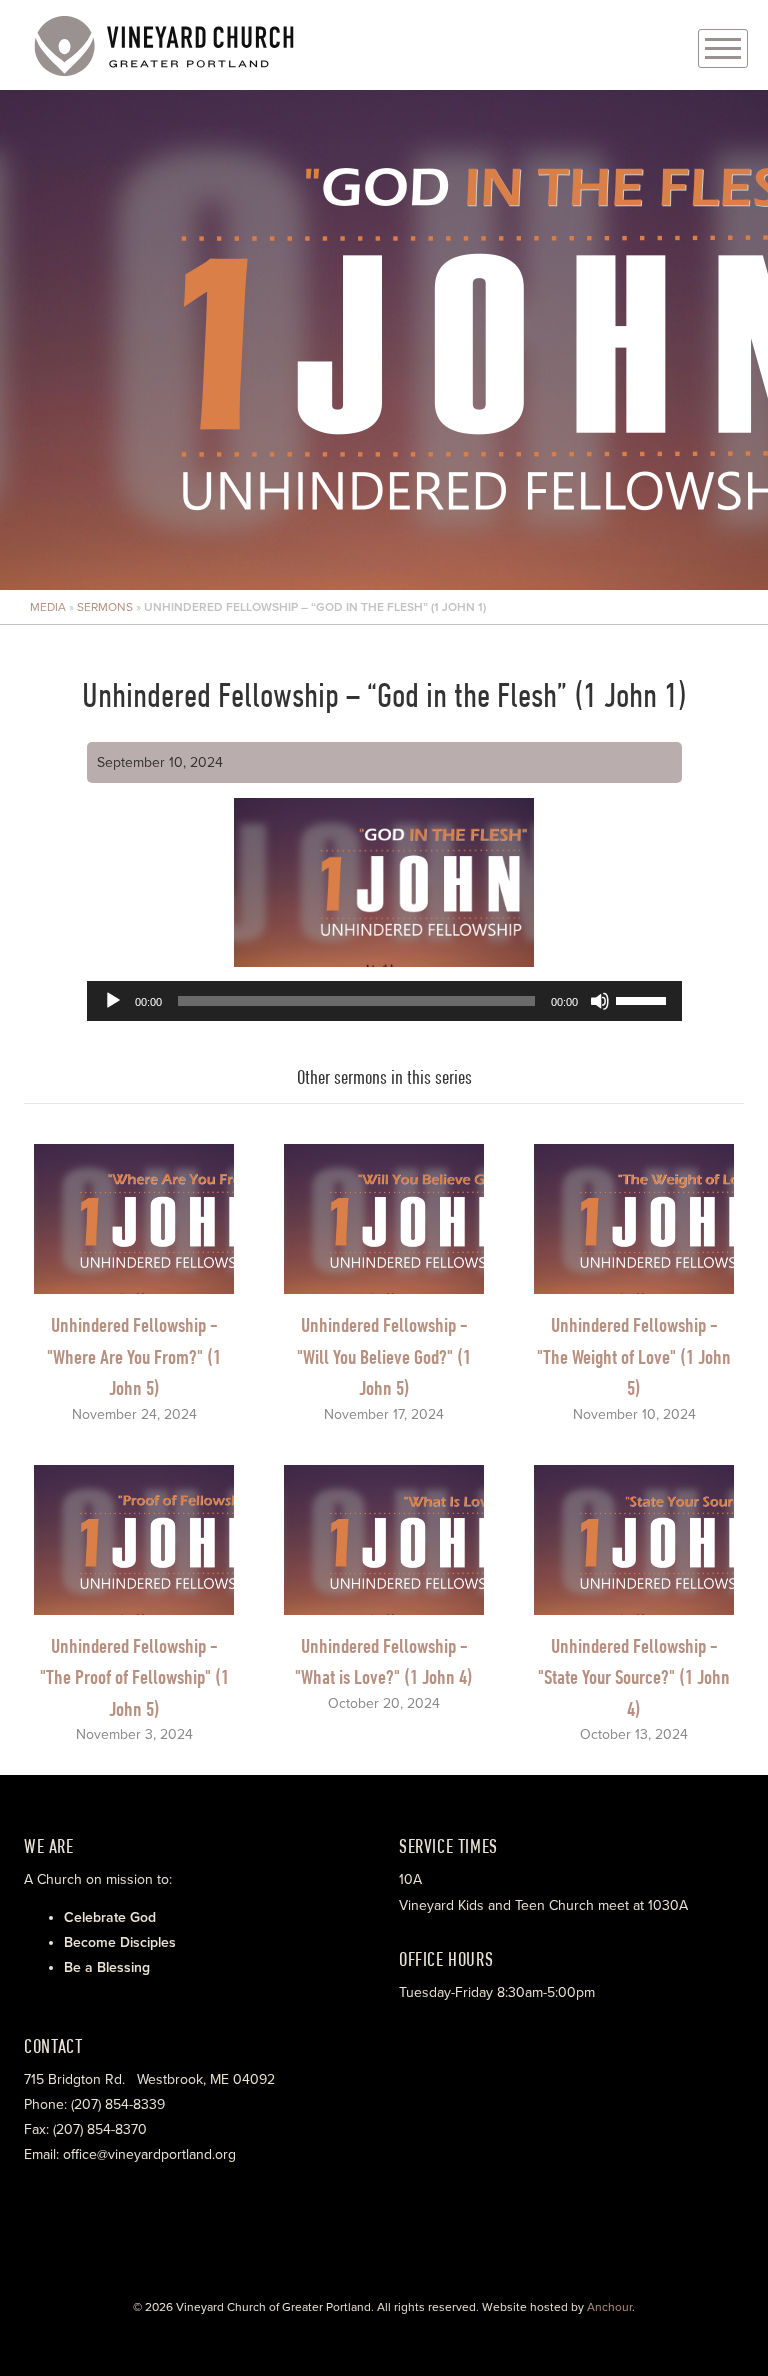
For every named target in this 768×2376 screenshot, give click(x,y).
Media (48, 607)
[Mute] (600, 1001)
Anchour (609, 2307)
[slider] (644, 999)
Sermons (105, 607)
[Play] (113, 1001)
